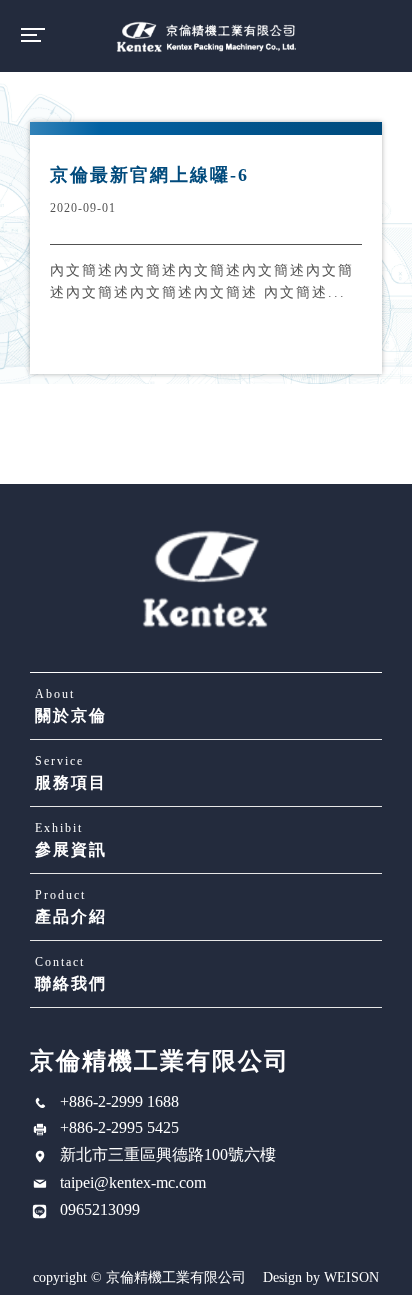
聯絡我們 (71, 973)
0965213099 (100, 1209)
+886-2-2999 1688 (119, 1101)
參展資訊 (71, 839)
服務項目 (71, 772)
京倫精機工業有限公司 (206, 36)
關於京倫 (71, 705)
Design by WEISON (321, 1278)
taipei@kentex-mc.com (133, 1182)
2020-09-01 (83, 208)
